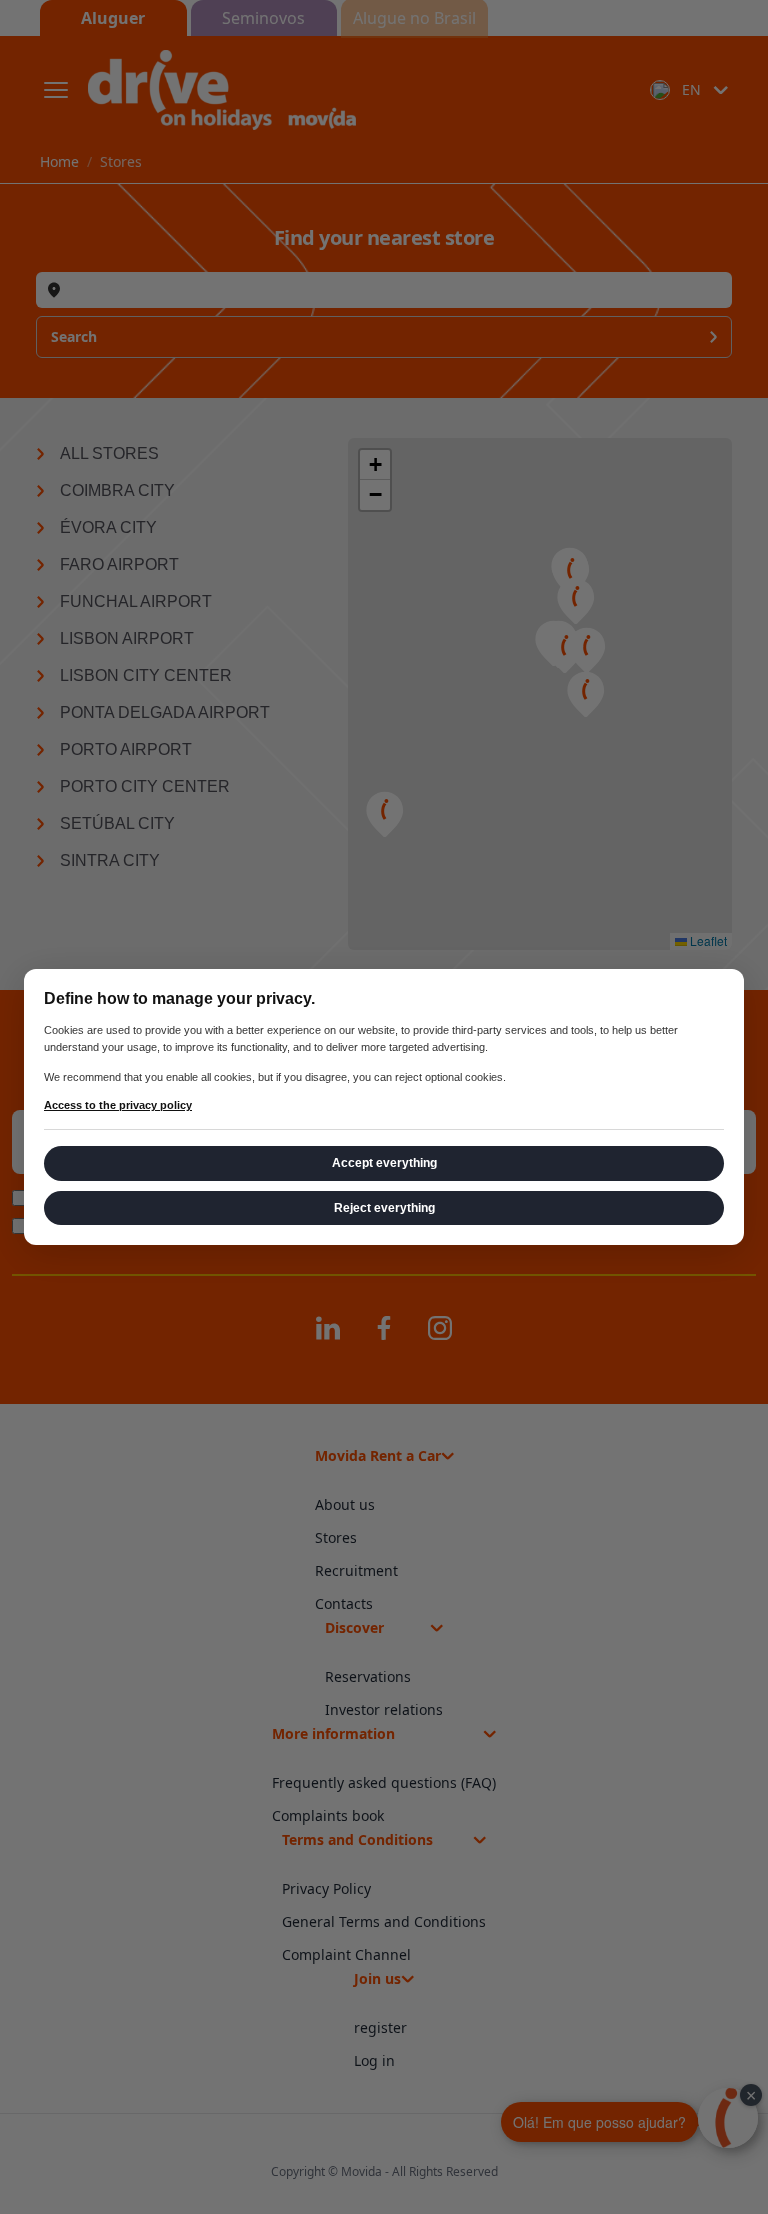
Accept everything (384, 1163)
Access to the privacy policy (118, 1105)
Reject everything (384, 1208)
